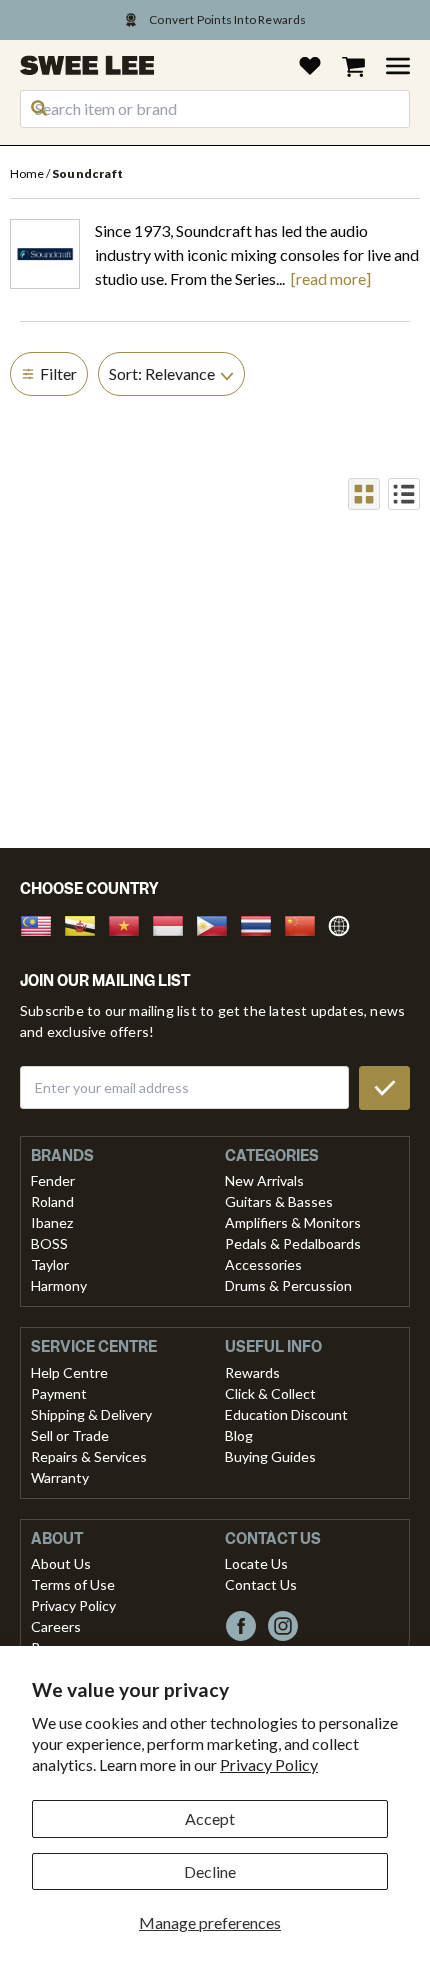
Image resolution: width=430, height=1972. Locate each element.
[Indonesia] (174, 923)
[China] (306, 923)
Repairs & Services (89, 1456)
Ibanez (52, 1222)
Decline (210, 1871)
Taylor (50, 1264)
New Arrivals (264, 1180)
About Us (61, 1563)
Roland (52, 1201)
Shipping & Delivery (91, 1414)
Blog (239, 1435)
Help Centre (69, 1372)
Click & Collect (270, 1393)
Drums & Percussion (288, 1285)
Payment (59, 1393)
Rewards (252, 1372)
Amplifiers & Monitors (293, 1222)
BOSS (49, 1243)
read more (331, 279)
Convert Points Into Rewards (227, 19)
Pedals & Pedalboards (293, 1243)
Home (28, 173)
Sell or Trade (70, 1435)
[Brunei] (86, 923)
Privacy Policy (269, 1764)
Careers (56, 1626)
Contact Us (261, 1584)
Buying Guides (270, 1456)
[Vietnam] (130, 923)
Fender (53, 1180)
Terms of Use (73, 1584)
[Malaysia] (42, 923)
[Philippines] (218, 923)
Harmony (59, 1285)
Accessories (263, 1264)
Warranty (60, 1477)
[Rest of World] (344, 923)
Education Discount (286, 1414)
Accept (210, 1818)
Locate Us (256, 1563)
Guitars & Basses (279, 1201)
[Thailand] (262, 923)
